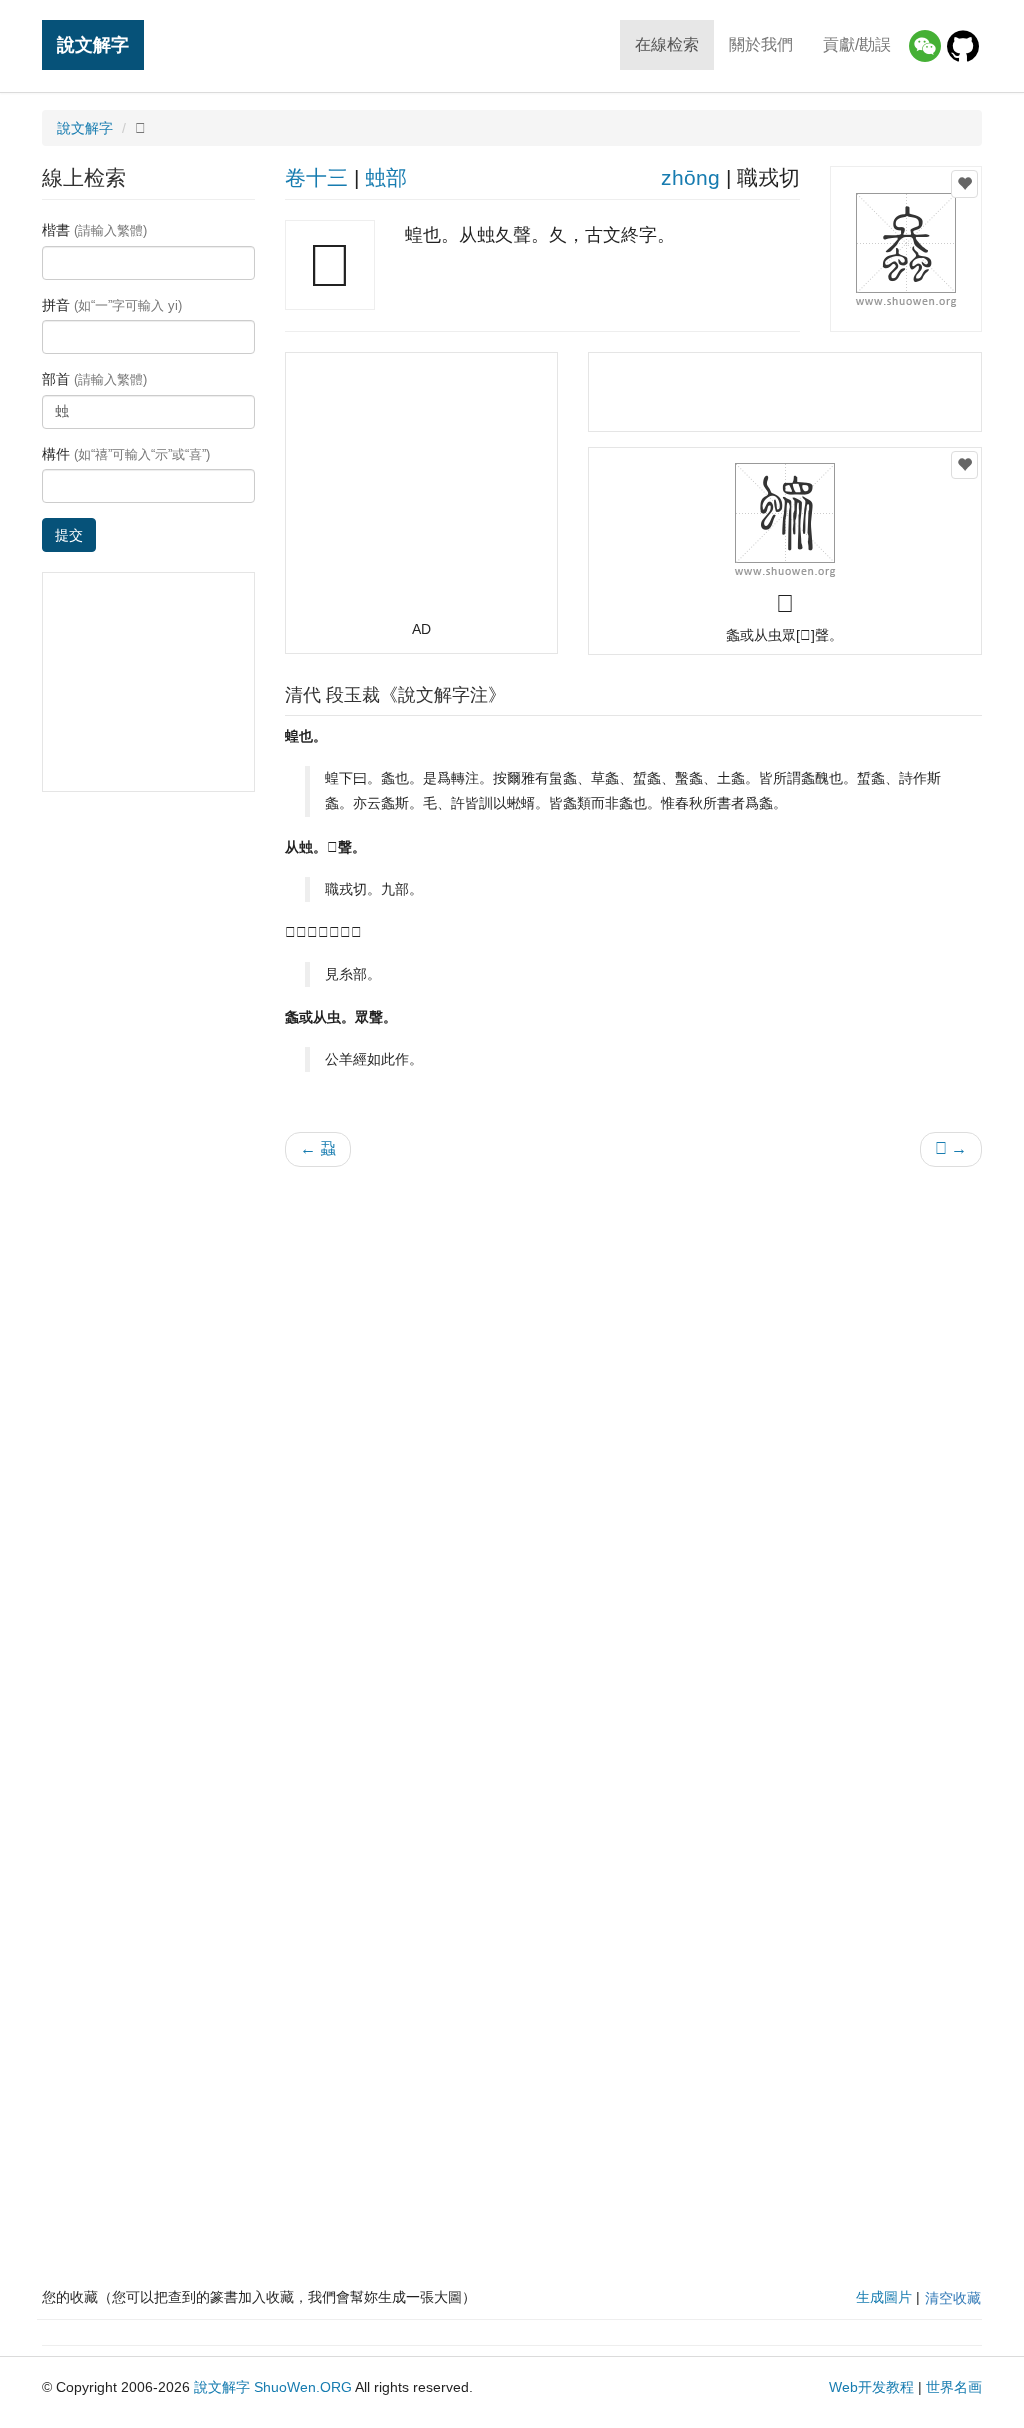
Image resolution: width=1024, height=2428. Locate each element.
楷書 (94, 230)
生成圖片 (884, 2297)
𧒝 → (951, 1148)
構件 (126, 454)
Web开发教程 (871, 2387)
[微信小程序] (925, 46)
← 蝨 (318, 1148)
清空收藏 (953, 2298)
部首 (94, 379)
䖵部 (386, 177)
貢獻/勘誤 (857, 44)
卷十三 (316, 177)
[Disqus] (634, 1437)
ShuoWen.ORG (303, 2387)
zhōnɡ (690, 177)
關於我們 (761, 44)
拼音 (112, 305)
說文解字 (93, 44)
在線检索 (667, 44)
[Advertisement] (421, 495)
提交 (69, 535)
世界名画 (954, 2387)
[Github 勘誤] (963, 46)
